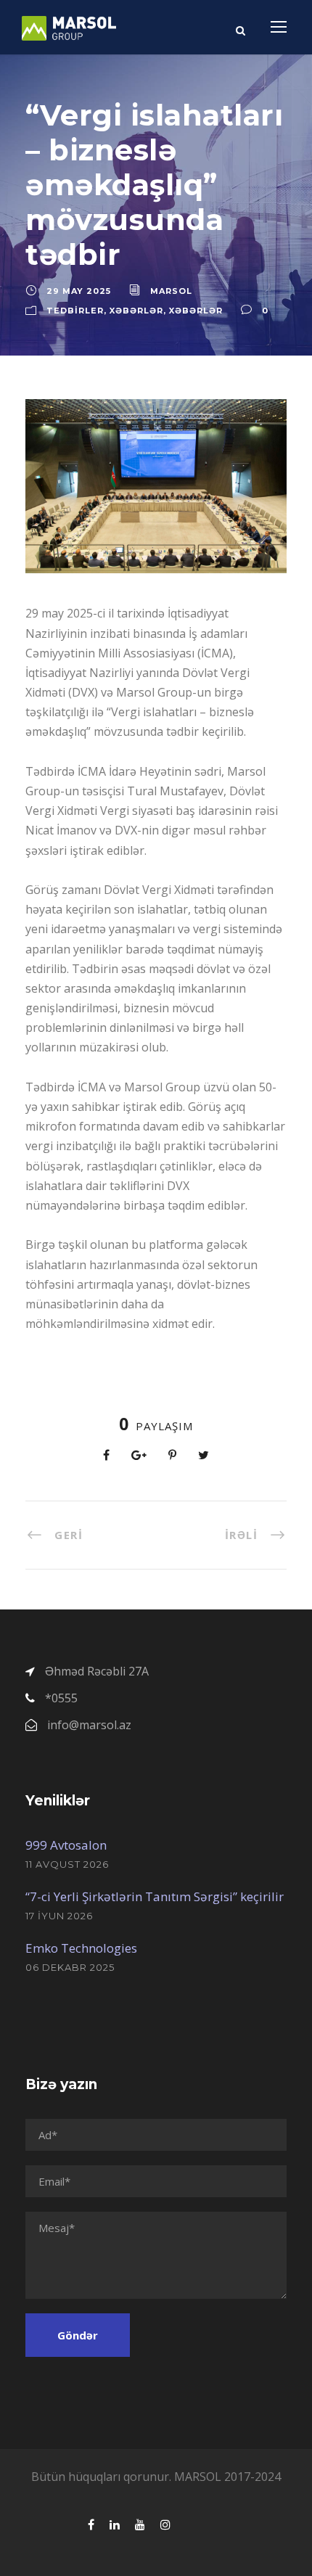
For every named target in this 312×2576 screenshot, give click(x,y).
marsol (171, 291)
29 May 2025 (79, 291)
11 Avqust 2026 (67, 1864)
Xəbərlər (136, 311)
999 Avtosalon (66, 1845)
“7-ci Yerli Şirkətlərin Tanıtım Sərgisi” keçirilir (155, 1896)
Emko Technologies (81, 1948)
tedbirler (75, 311)
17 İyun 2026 (59, 1916)
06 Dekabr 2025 (70, 1967)
